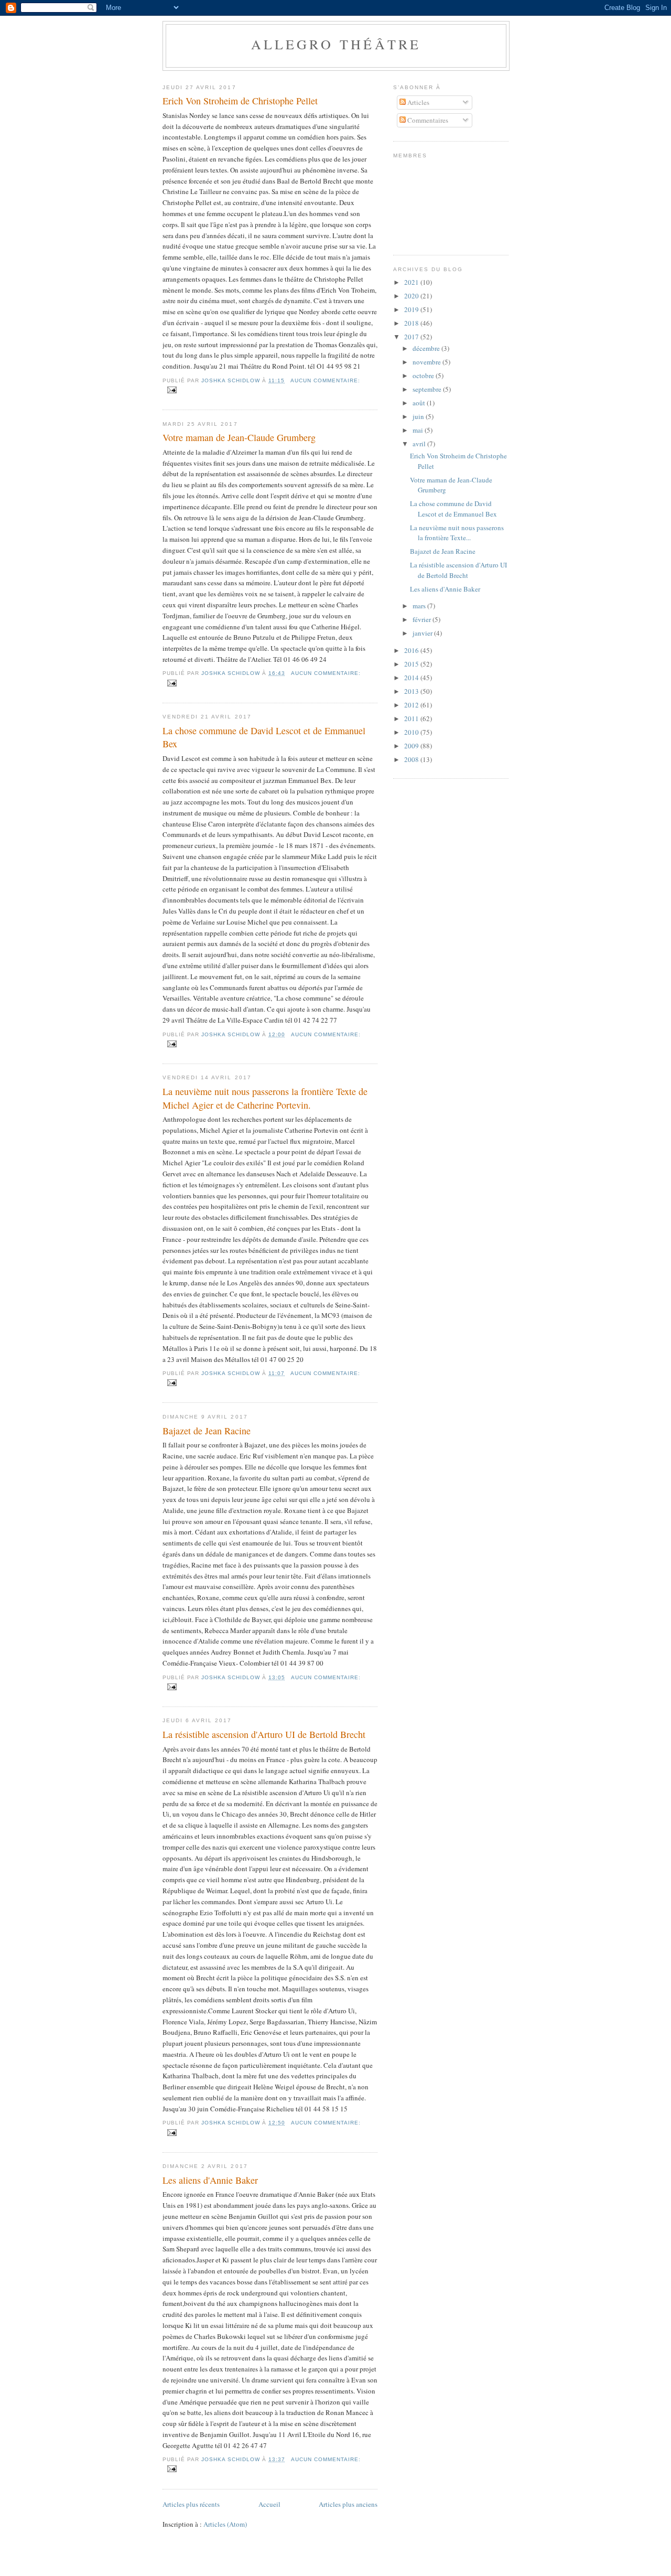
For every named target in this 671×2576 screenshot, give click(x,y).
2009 (412, 746)
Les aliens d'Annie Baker (210, 2180)
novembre (428, 362)
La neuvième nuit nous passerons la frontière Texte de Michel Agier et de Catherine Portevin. (265, 1098)
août (420, 403)
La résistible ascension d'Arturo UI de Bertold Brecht (264, 1734)
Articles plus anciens (348, 2504)
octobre (424, 375)
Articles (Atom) (225, 2524)
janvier (423, 633)
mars (420, 606)
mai (419, 430)
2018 (412, 323)
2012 (412, 705)
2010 (412, 732)
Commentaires (427, 120)
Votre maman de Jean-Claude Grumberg (239, 437)
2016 (412, 650)
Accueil (269, 2504)
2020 (412, 296)
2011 (412, 718)
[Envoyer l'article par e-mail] (172, 389)
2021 (412, 282)
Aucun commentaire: (325, 380)
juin (419, 416)
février (423, 619)
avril (420, 444)
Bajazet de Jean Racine (207, 1431)
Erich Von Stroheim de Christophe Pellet (240, 101)
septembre (428, 389)
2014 (412, 678)
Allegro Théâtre (336, 44)
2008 (412, 759)
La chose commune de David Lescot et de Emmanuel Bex (264, 737)
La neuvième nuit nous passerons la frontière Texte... (457, 533)
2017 (412, 337)
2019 (412, 309)
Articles (418, 102)
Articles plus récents (191, 2504)
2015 (412, 664)
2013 (412, 691)
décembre (427, 348)
